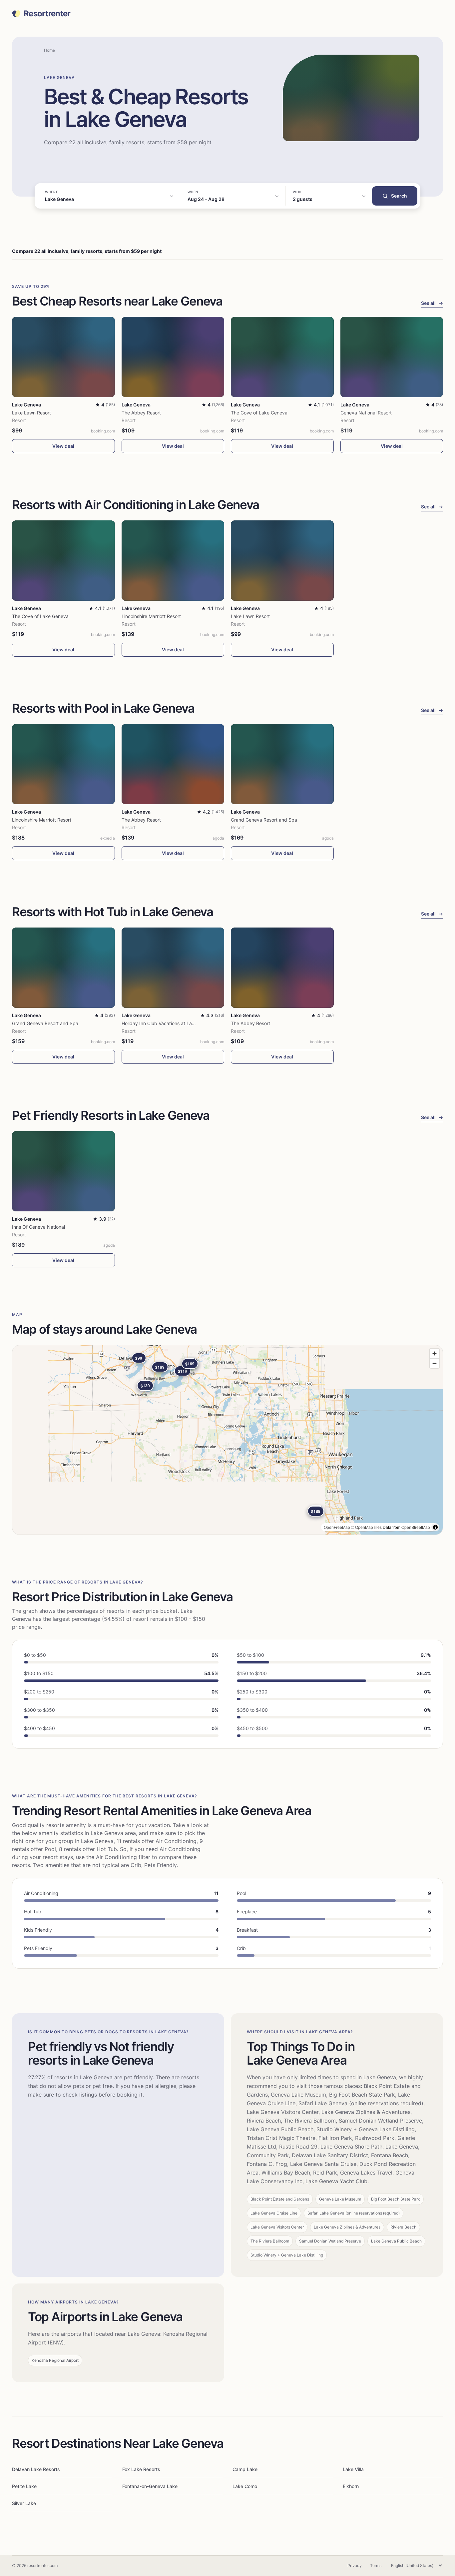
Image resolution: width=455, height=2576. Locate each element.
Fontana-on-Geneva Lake (150, 2486)
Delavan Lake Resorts (36, 2469)
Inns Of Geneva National (38, 1227)
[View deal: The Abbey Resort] (173, 357)
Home (49, 50)
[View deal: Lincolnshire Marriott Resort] (173, 561)
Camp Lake (245, 2469)
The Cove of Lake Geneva (259, 413)
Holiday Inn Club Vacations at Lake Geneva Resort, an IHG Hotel (191, 1023)
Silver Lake (24, 2503)
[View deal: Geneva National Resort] (392, 357)
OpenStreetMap (416, 1527)
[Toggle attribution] (435, 1527)
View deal (63, 446)
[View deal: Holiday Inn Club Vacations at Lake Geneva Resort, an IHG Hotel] (173, 968)
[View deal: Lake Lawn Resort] (63, 357)
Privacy (355, 2566)
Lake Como (245, 2486)
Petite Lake (24, 2486)
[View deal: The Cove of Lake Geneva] (282, 357)
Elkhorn (351, 2486)
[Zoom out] (435, 1363)
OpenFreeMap (337, 1527)
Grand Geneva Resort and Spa (264, 820)
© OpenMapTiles (366, 1527)
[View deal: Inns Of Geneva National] (63, 1171)
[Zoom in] (435, 1353)
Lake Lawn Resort (31, 413)
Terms (376, 2566)
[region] (227, 1440)
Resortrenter (47, 14)
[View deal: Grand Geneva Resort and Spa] (282, 764)
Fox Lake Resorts (141, 2469)
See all (432, 303)
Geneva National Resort (366, 413)
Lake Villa (353, 2469)
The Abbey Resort (141, 413)
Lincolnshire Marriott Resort (151, 616)
